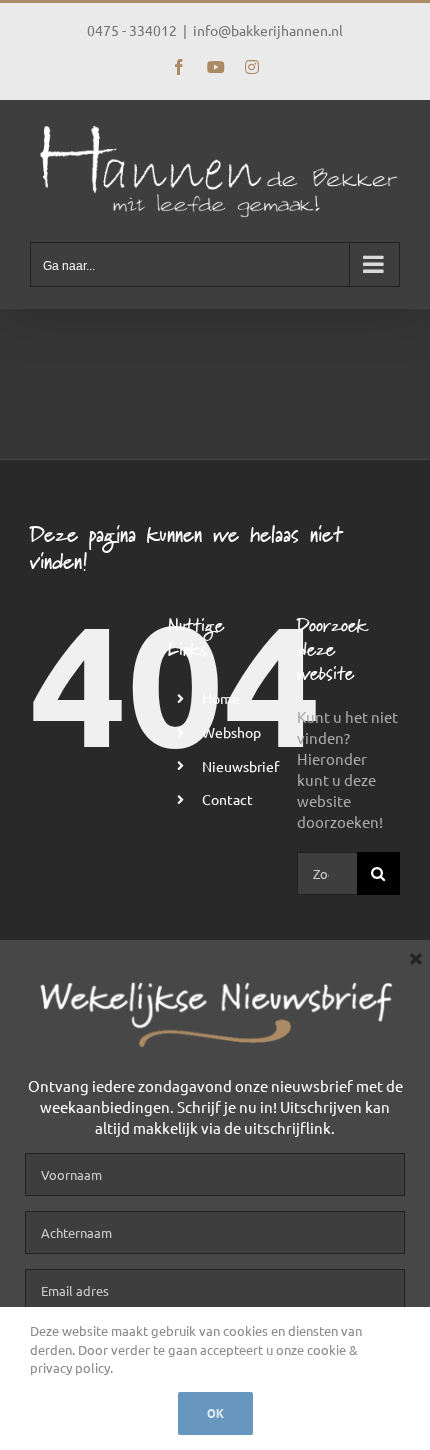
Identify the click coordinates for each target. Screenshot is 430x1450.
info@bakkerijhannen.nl (268, 30)
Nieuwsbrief (240, 766)
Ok (215, 1413)
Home (221, 698)
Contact (227, 799)
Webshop (231, 732)
